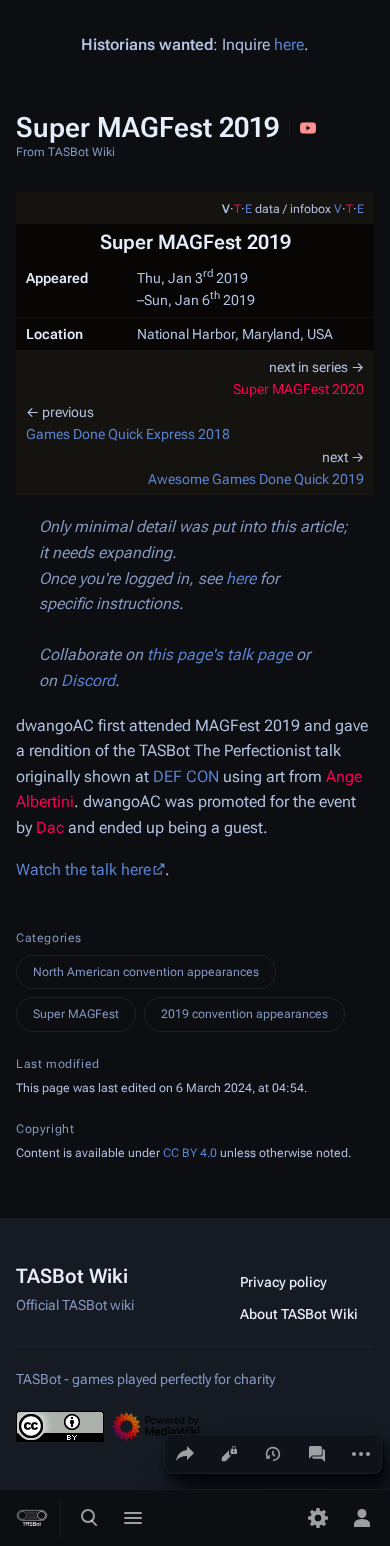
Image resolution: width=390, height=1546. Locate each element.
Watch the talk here (83, 869)
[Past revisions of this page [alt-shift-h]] (273, 1454)
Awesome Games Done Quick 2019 (256, 479)
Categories (49, 938)
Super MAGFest (76, 1014)
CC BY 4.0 (190, 1153)
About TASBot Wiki (299, 1314)
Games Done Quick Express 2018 (128, 434)
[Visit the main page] (32, 1518)
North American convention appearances (146, 972)
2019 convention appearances (244, 1014)
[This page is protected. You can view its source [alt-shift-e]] (229, 1454)
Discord (88, 680)
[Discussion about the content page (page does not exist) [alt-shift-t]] (317, 1454)
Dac (50, 827)
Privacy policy (283, 1282)
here (289, 44)
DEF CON (186, 776)
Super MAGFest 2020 (298, 389)
